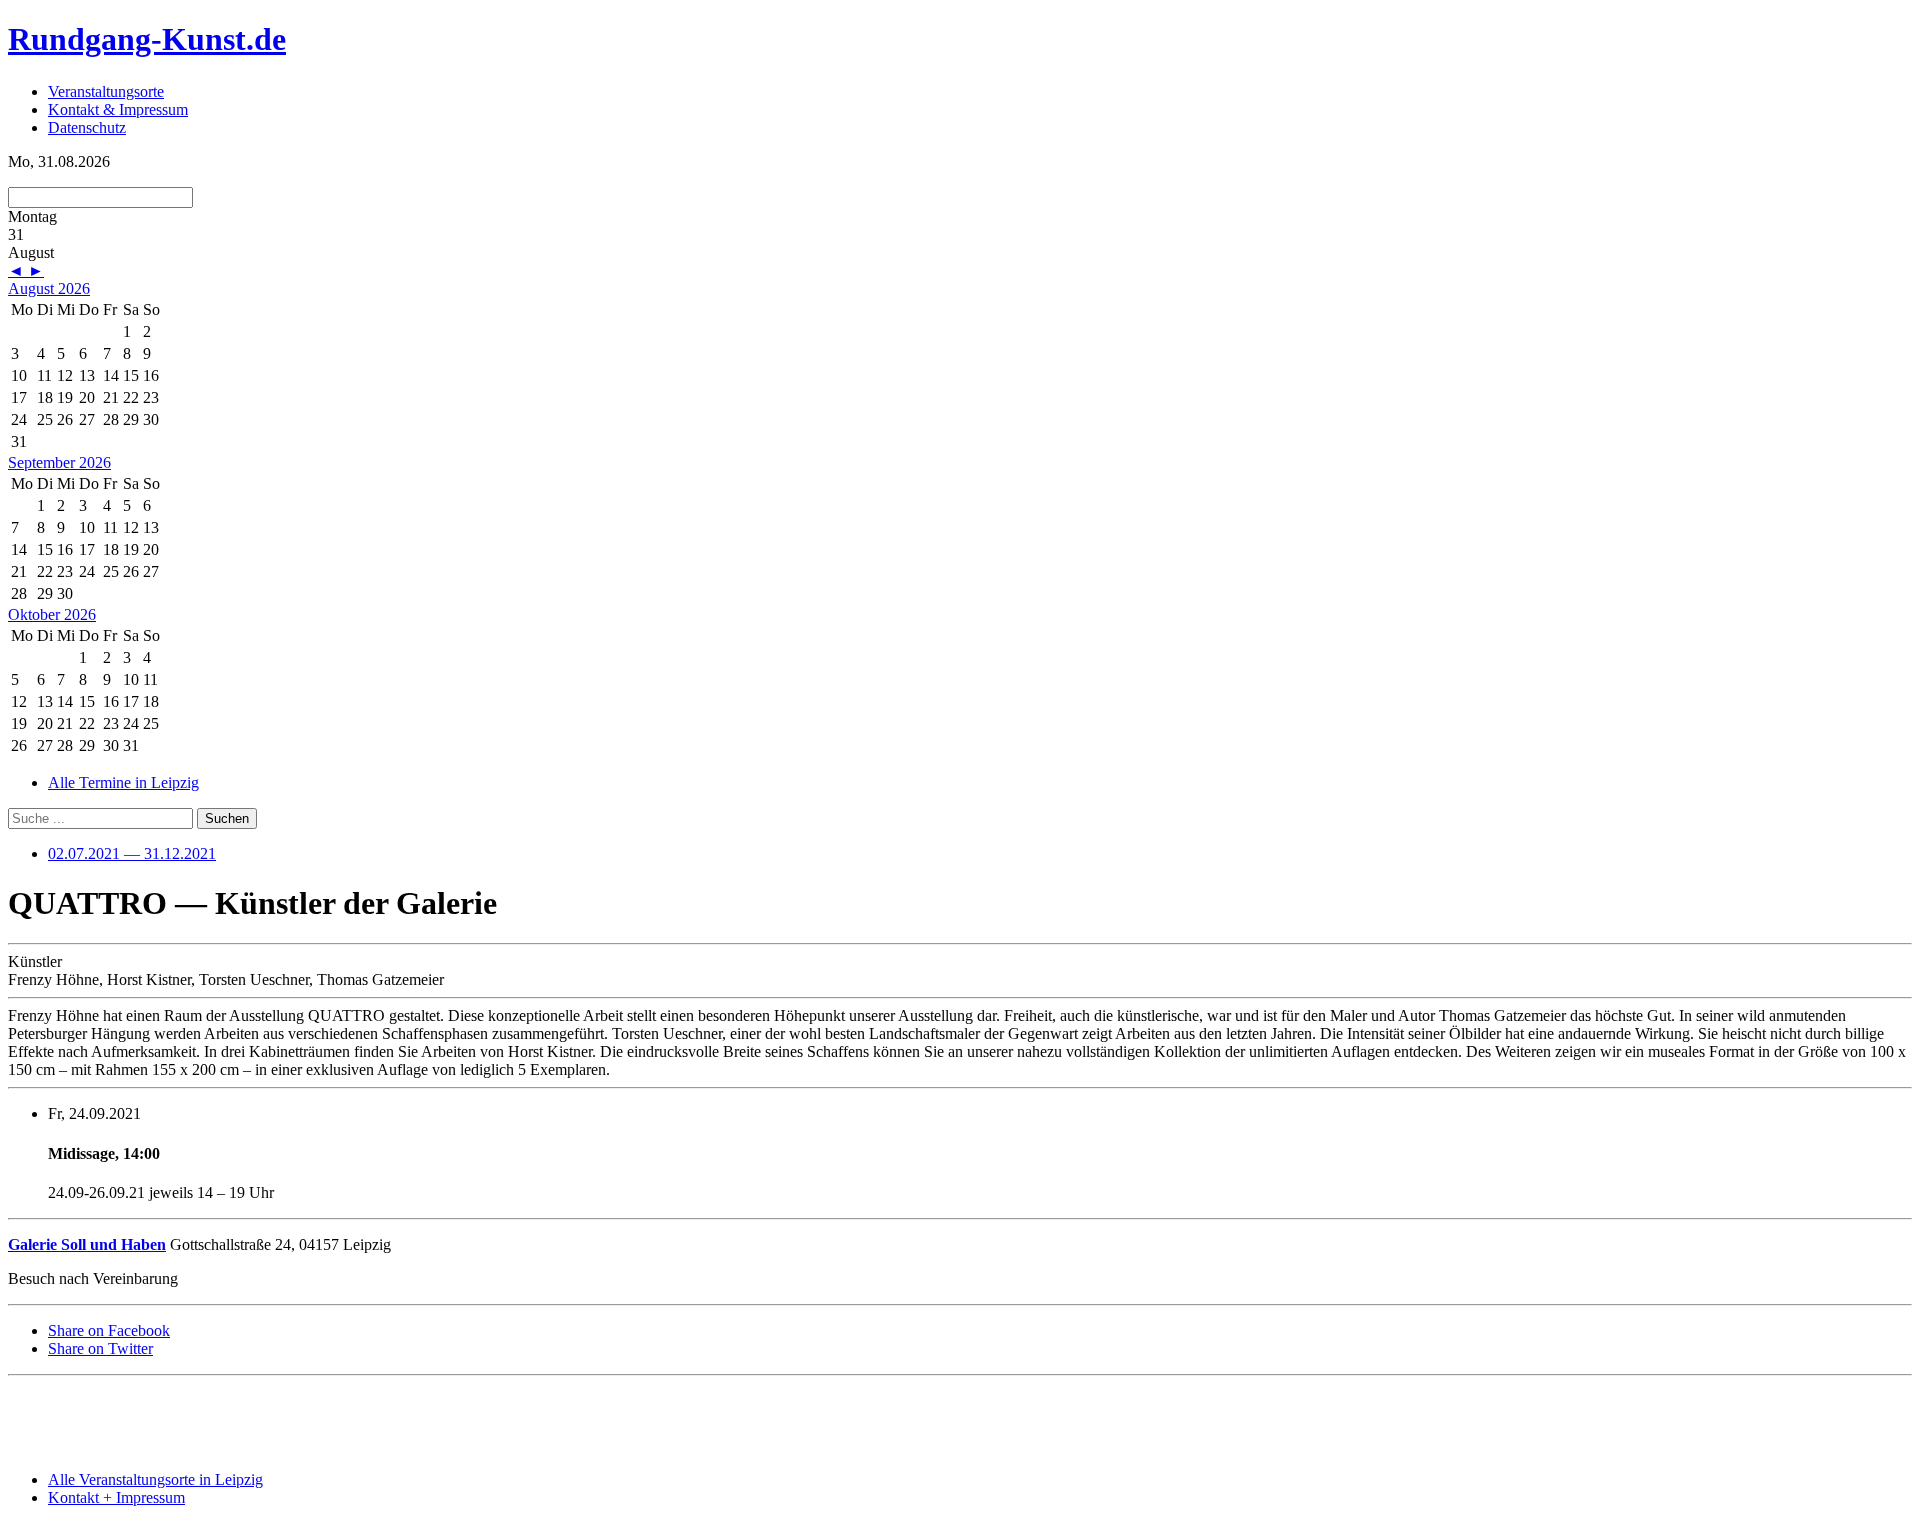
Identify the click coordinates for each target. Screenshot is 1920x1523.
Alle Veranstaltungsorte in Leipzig (155, 1479)
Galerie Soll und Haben (87, 1244)
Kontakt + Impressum (116, 1497)
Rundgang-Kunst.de (147, 39)
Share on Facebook (109, 1330)
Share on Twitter (100, 1348)
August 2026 (49, 288)
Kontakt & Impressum (118, 109)
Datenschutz (87, 127)
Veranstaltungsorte (106, 91)
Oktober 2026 (52, 614)
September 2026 (59, 462)
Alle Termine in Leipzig (123, 782)
